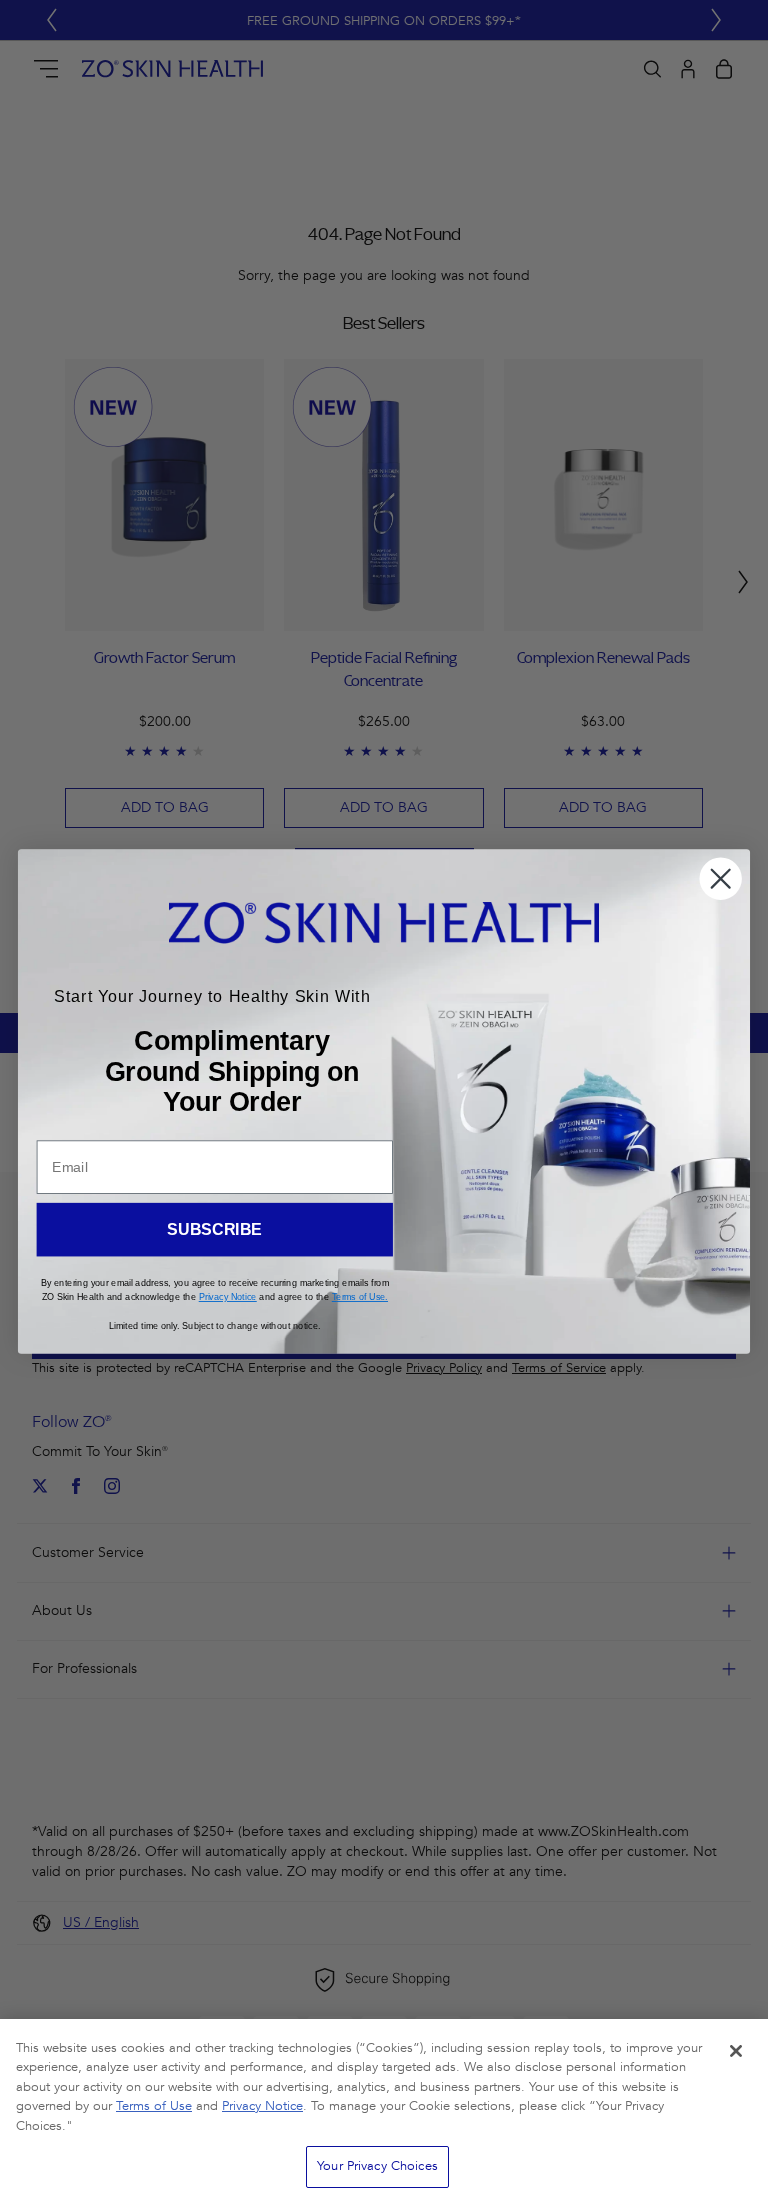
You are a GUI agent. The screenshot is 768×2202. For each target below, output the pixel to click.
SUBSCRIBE (214, 1229)
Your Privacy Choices (377, 2166)
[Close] (736, 2051)
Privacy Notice (262, 2106)
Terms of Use (154, 2106)
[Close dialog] (720, 878)
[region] (384, 2110)
